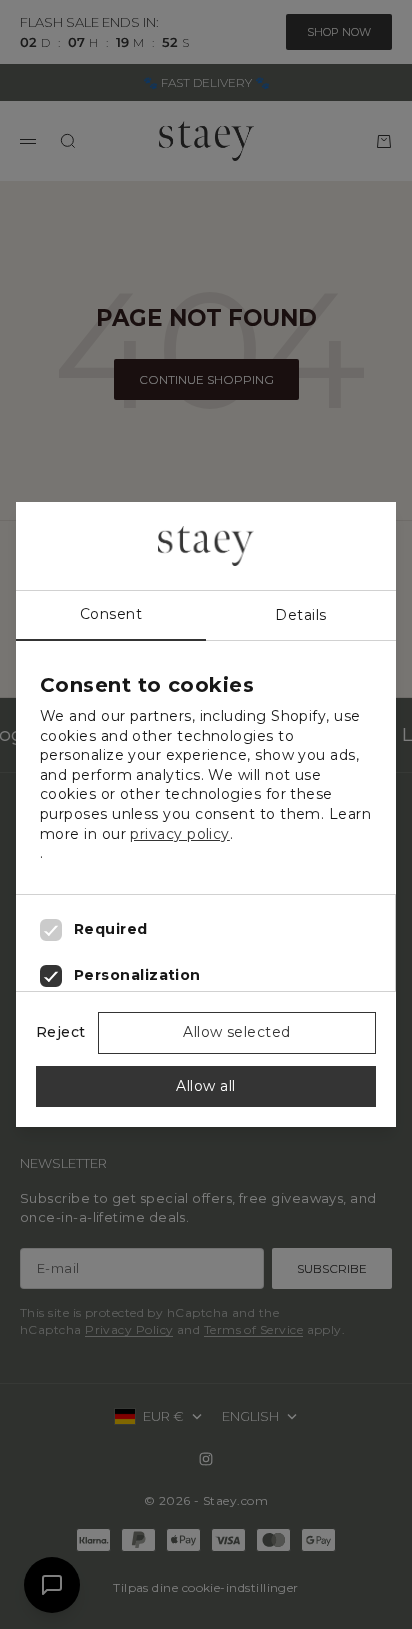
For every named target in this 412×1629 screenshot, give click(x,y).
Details (300, 615)
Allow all (205, 1086)
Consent (111, 614)
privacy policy (179, 834)
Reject (61, 1032)
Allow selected (236, 1032)
